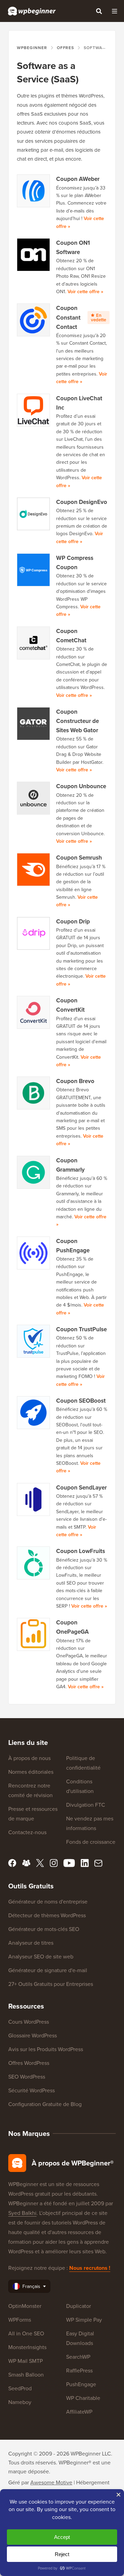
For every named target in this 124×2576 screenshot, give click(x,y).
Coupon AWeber (78, 179)
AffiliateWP (79, 2412)
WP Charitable (83, 2398)
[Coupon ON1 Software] (34, 255)
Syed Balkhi (22, 2213)
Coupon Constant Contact (81, 317)
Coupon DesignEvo (82, 502)
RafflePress (79, 2370)
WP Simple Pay (84, 2320)
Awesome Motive (51, 2482)
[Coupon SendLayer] (34, 1499)
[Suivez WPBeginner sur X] (40, 1863)
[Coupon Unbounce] (34, 798)
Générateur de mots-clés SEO (44, 1929)
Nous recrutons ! (90, 2268)
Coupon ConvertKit (70, 1005)
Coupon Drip (73, 921)
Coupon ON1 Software (73, 247)
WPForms (20, 2320)
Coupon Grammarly (70, 1165)
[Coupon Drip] (34, 933)
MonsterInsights (27, 2347)
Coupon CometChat (71, 636)
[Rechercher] (99, 11)
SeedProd (20, 2388)
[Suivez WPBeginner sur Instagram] (54, 1863)
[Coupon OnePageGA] (34, 1634)
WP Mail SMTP (25, 2361)
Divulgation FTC (86, 1805)
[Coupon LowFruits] (34, 1563)
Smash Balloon (26, 2374)
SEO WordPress (27, 2077)
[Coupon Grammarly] (34, 1172)
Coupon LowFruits (81, 1551)
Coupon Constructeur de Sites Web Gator (77, 721)
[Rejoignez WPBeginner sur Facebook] (12, 1863)
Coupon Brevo (75, 1081)
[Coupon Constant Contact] (34, 320)
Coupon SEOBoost (81, 1401)
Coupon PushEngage (73, 1246)
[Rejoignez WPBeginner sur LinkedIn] (85, 1863)
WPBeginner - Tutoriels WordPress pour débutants (32, 11)
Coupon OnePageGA (73, 1627)
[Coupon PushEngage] (34, 1253)
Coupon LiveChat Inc (79, 403)
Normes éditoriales (31, 1772)
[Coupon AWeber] (34, 191)
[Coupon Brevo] (34, 1093)
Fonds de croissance (91, 1842)
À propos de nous (29, 1758)
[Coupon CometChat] (34, 643)
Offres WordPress (29, 2063)
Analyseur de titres (31, 1943)
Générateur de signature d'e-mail (48, 1970)
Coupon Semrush (79, 858)
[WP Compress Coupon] (34, 570)
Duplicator (79, 2306)
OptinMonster (25, 2306)
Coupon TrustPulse (81, 1329)
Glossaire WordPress (33, 2035)
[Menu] (114, 11)
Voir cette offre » (85, 291)
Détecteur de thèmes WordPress (47, 1915)
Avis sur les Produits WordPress (46, 2049)
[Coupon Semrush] (34, 870)
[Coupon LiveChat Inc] (34, 410)
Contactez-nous (27, 1832)
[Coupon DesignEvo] (34, 514)
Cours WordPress (29, 2022)
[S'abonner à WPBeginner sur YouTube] (69, 1863)
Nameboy (20, 2402)
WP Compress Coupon (75, 562)
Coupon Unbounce (81, 786)
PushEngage (81, 2384)
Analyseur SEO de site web (41, 1956)
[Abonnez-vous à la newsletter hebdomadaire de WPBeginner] (99, 1863)
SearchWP (78, 2357)
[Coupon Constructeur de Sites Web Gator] (34, 724)
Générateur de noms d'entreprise (48, 1901)
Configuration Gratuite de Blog (45, 2104)
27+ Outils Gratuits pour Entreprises (51, 1984)
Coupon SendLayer (81, 1487)
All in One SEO (26, 2333)
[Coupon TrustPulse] (34, 1341)
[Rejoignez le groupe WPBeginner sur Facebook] (26, 1863)
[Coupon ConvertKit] (34, 1012)
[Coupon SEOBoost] (34, 1413)
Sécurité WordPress (32, 2090)
